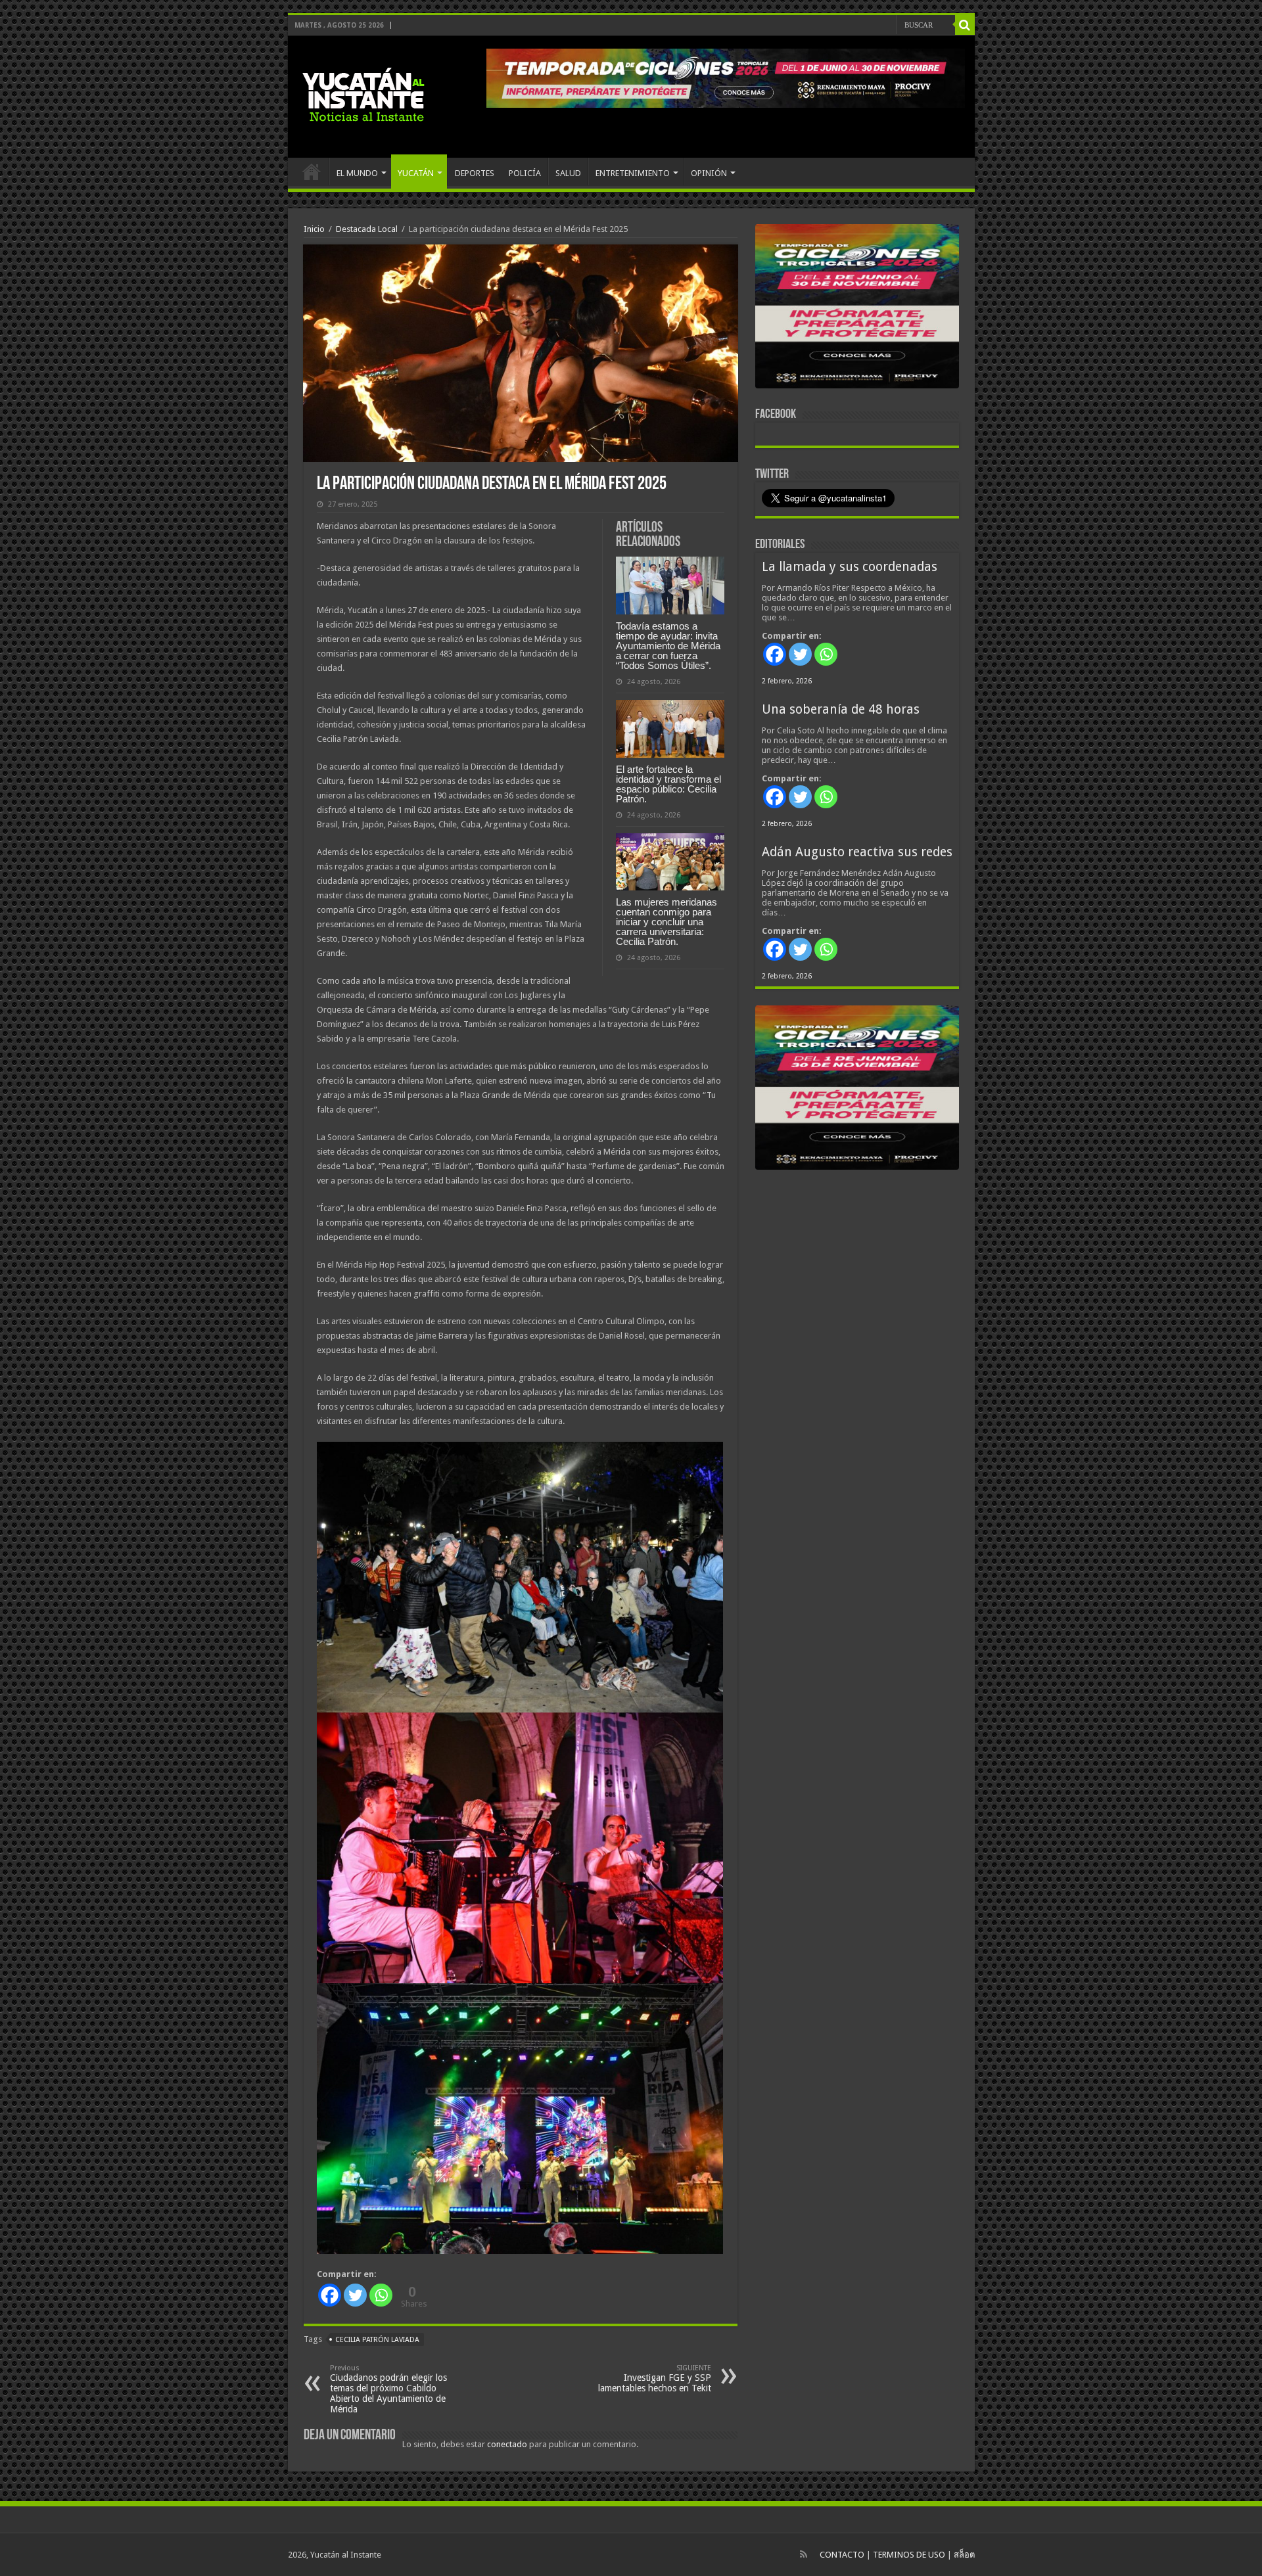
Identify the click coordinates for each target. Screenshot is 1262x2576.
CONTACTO (842, 2555)
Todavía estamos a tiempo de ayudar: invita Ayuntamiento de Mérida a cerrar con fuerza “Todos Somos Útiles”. (668, 646)
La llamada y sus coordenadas (850, 567)
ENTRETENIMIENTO (633, 173)
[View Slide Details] (857, 309)
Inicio (314, 229)
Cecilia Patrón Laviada (377, 2340)
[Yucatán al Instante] (363, 94)
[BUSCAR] (965, 25)
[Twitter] (355, 2295)
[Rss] (804, 2554)
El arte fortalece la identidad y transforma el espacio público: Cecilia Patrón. (668, 784)
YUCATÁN (416, 173)
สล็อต (964, 2555)
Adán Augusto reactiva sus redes (857, 852)
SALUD (568, 173)
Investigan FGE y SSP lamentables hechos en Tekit (655, 2379)
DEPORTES (475, 173)
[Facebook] (330, 2295)
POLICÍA (525, 173)
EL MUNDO (357, 173)
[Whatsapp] (381, 2295)
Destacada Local (367, 229)
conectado (507, 2444)
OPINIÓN (709, 173)
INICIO (312, 172)
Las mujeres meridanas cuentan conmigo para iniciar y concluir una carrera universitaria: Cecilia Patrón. (666, 922)
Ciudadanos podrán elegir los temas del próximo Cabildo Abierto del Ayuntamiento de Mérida (388, 2389)
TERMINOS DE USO (909, 2555)
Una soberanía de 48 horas (841, 709)
